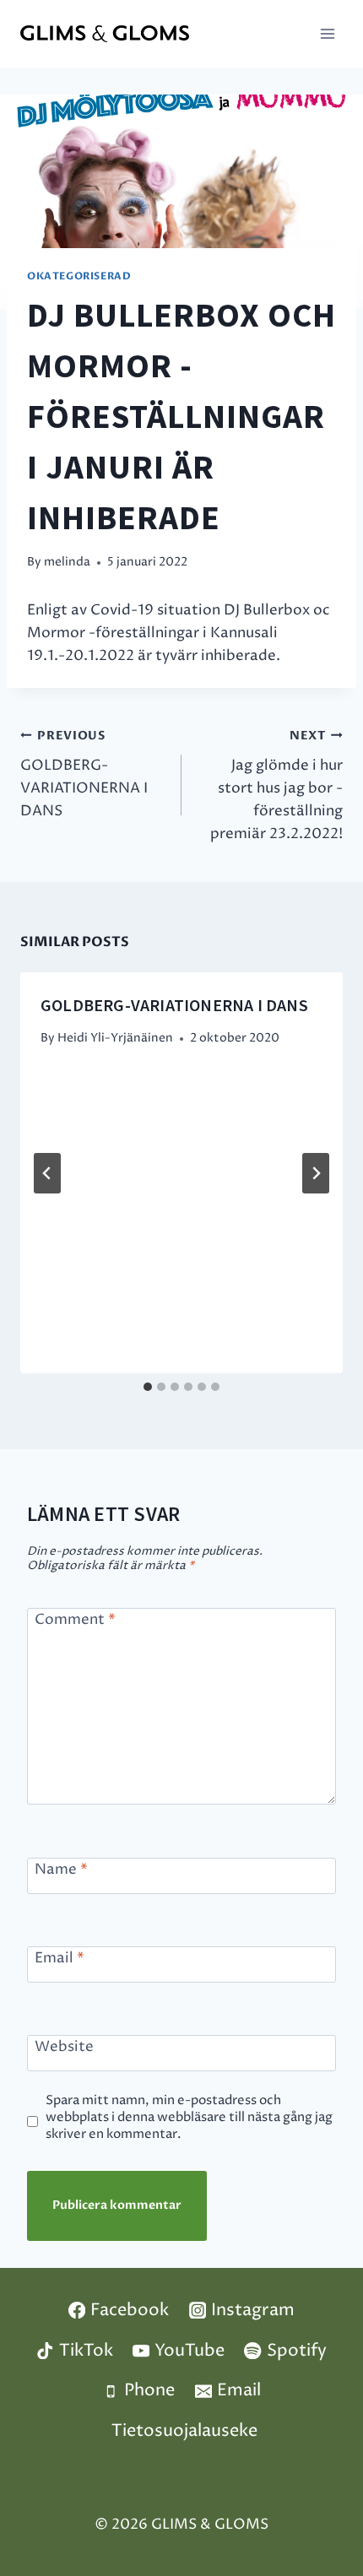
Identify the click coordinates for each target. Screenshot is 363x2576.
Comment (75, 1620)
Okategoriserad (79, 276)
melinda (67, 562)
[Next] (316, 1173)
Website (64, 2047)
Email (60, 1959)
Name (61, 1870)
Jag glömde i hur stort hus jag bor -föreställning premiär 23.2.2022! (276, 786)
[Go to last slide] (47, 1173)
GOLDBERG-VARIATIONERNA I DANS (84, 775)
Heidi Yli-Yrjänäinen (115, 1038)
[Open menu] (327, 33)
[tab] (148, 1387)
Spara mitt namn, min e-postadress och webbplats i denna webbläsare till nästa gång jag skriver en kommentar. (189, 2118)
